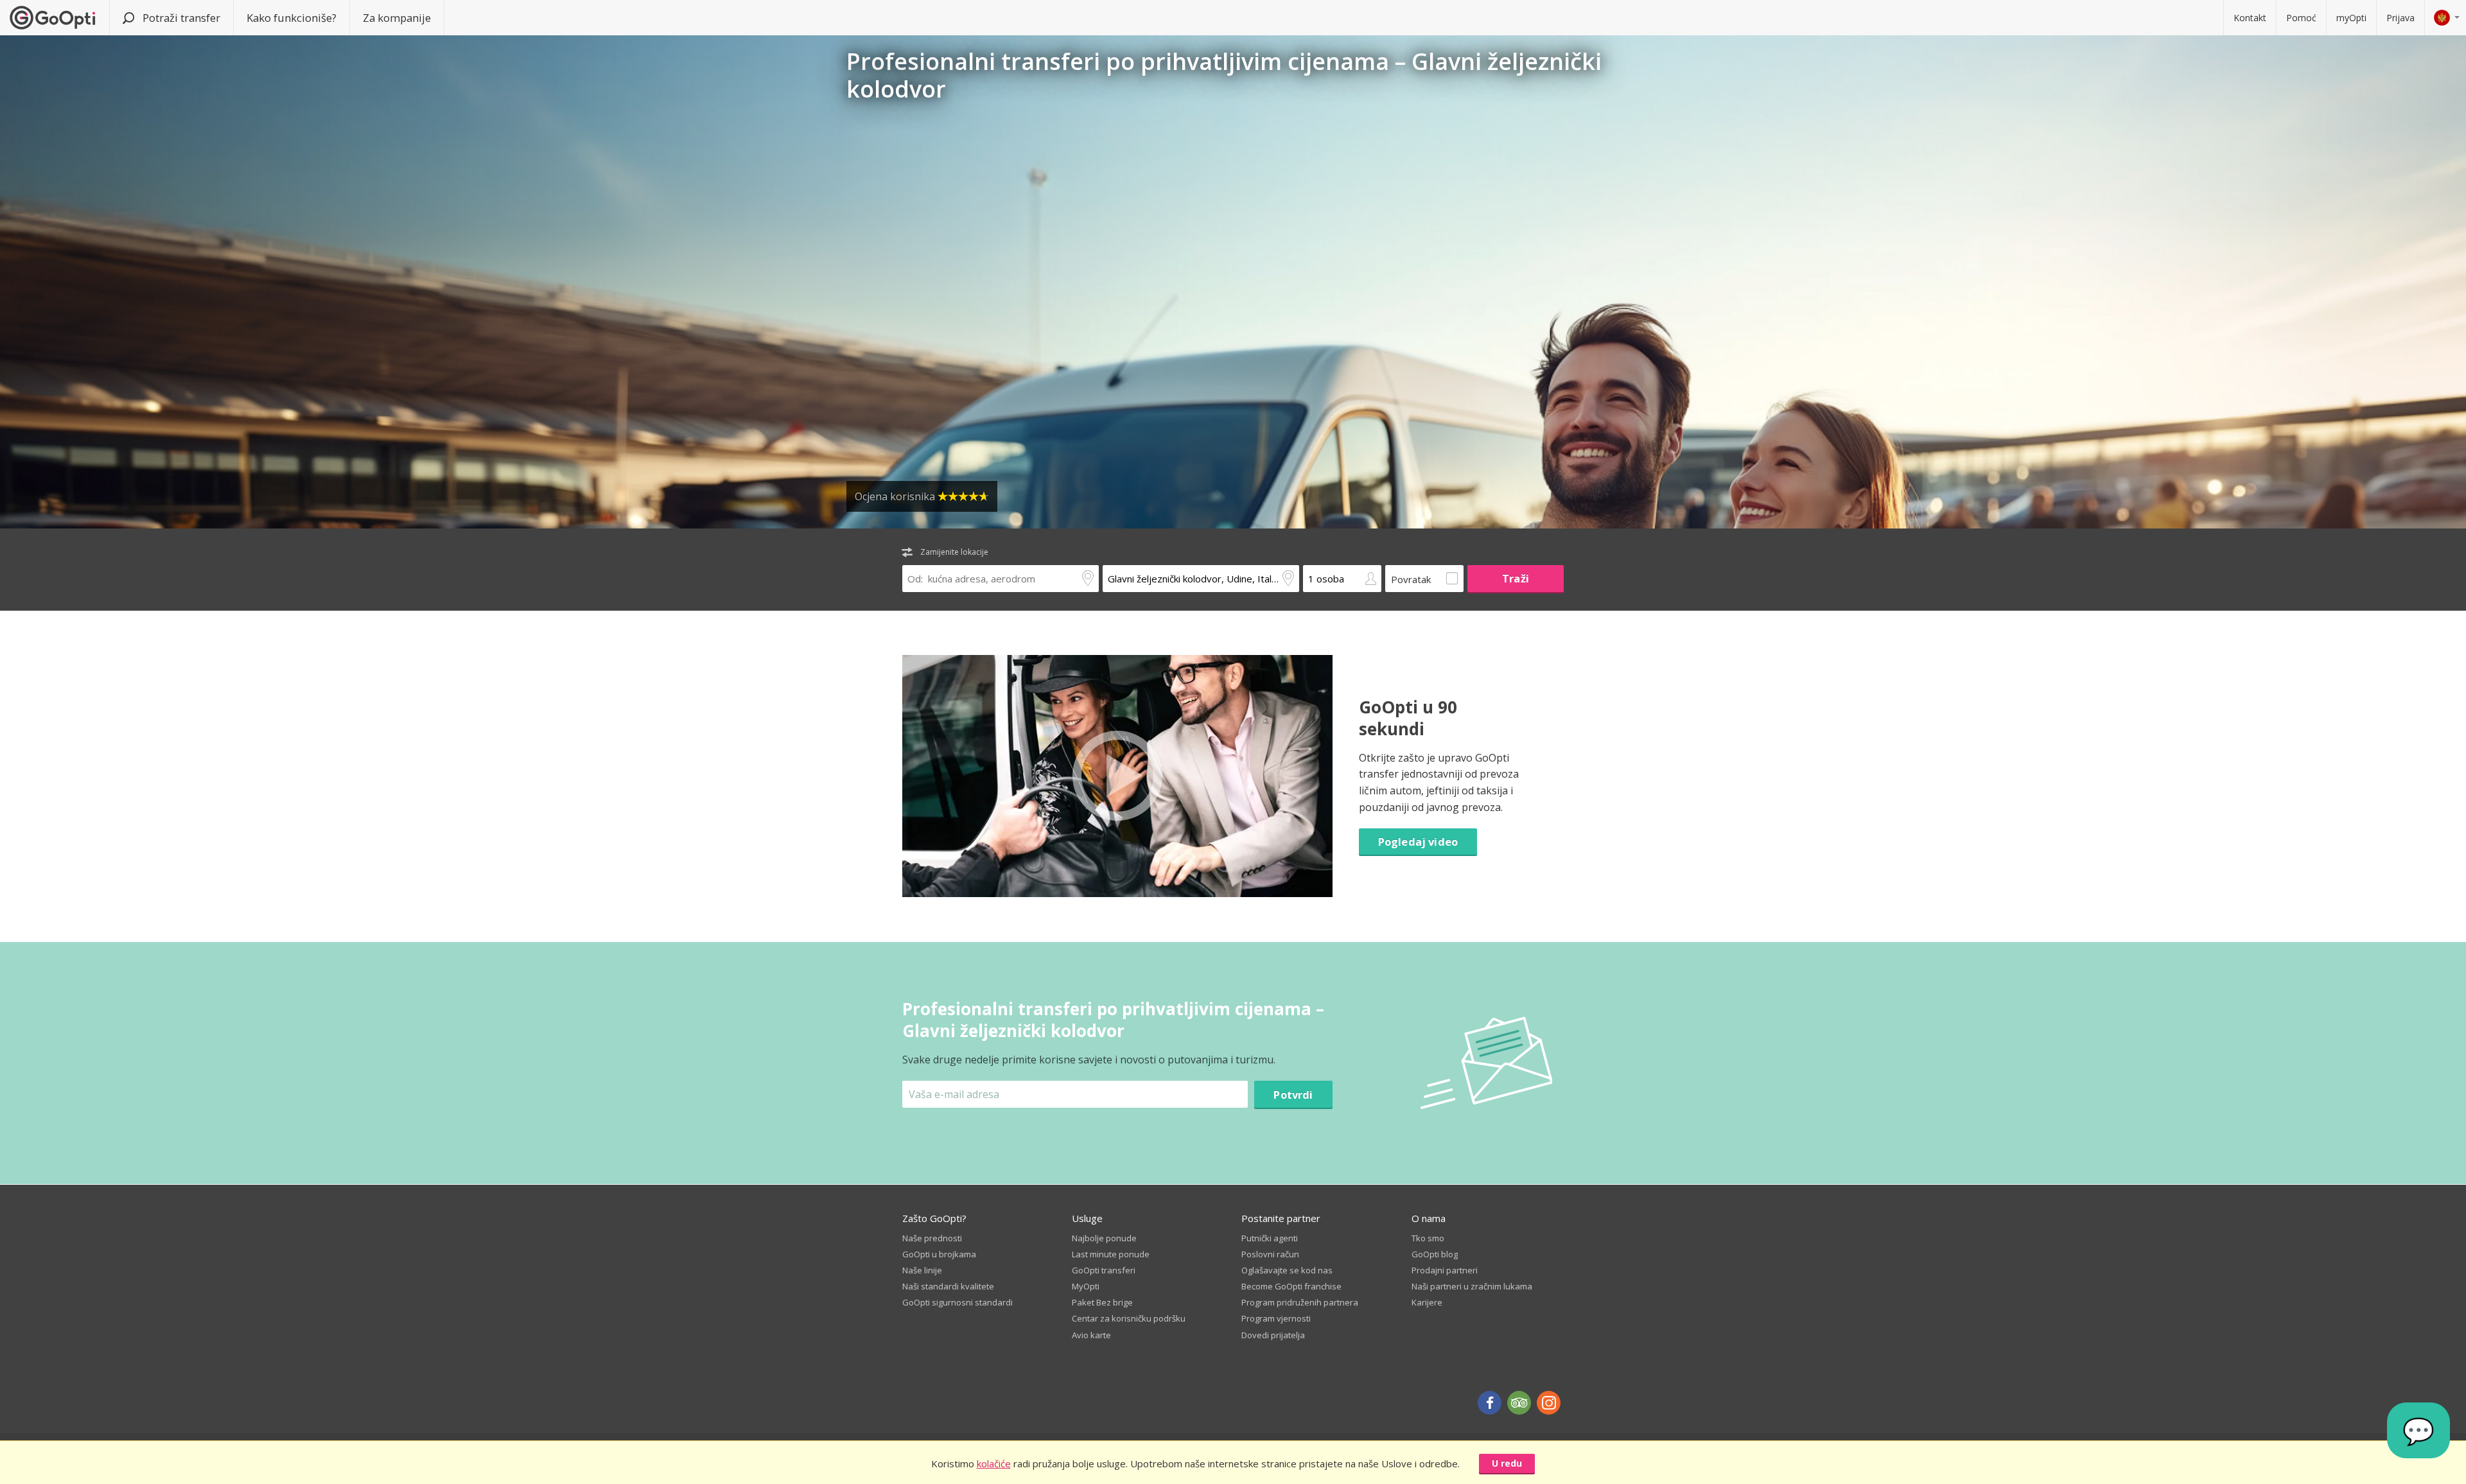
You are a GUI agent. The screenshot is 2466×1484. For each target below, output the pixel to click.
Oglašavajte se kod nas (1287, 1270)
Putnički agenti (1270, 1238)
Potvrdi (1293, 1095)
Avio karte (1091, 1335)
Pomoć (2301, 18)
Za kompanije (397, 18)
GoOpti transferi (1104, 1270)
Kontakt (2250, 18)
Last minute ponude (1111, 1254)
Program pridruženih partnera (1300, 1302)
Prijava (2400, 18)
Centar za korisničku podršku (1129, 1318)
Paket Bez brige (1102, 1302)
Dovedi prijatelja (1273, 1335)
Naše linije (922, 1270)
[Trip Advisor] (1519, 1403)
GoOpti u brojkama (939, 1254)
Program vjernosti (1276, 1318)
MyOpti (1086, 1286)
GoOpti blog (1435, 1254)
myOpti (2351, 18)
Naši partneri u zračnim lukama (1472, 1286)
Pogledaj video (1418, 842)
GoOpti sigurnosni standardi (958, 1302)
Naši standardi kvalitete (948, 1286)
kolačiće (994, 1463)
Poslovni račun (1270, 1254)
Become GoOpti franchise (1291, 1286)
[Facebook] (1490, 1403)
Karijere (1427, 1302)
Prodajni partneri (1445, 1270)
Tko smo (1428, 1238)
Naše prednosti (932, 1238)
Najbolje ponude (1104, 1238)
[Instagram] (1549, 1403)
